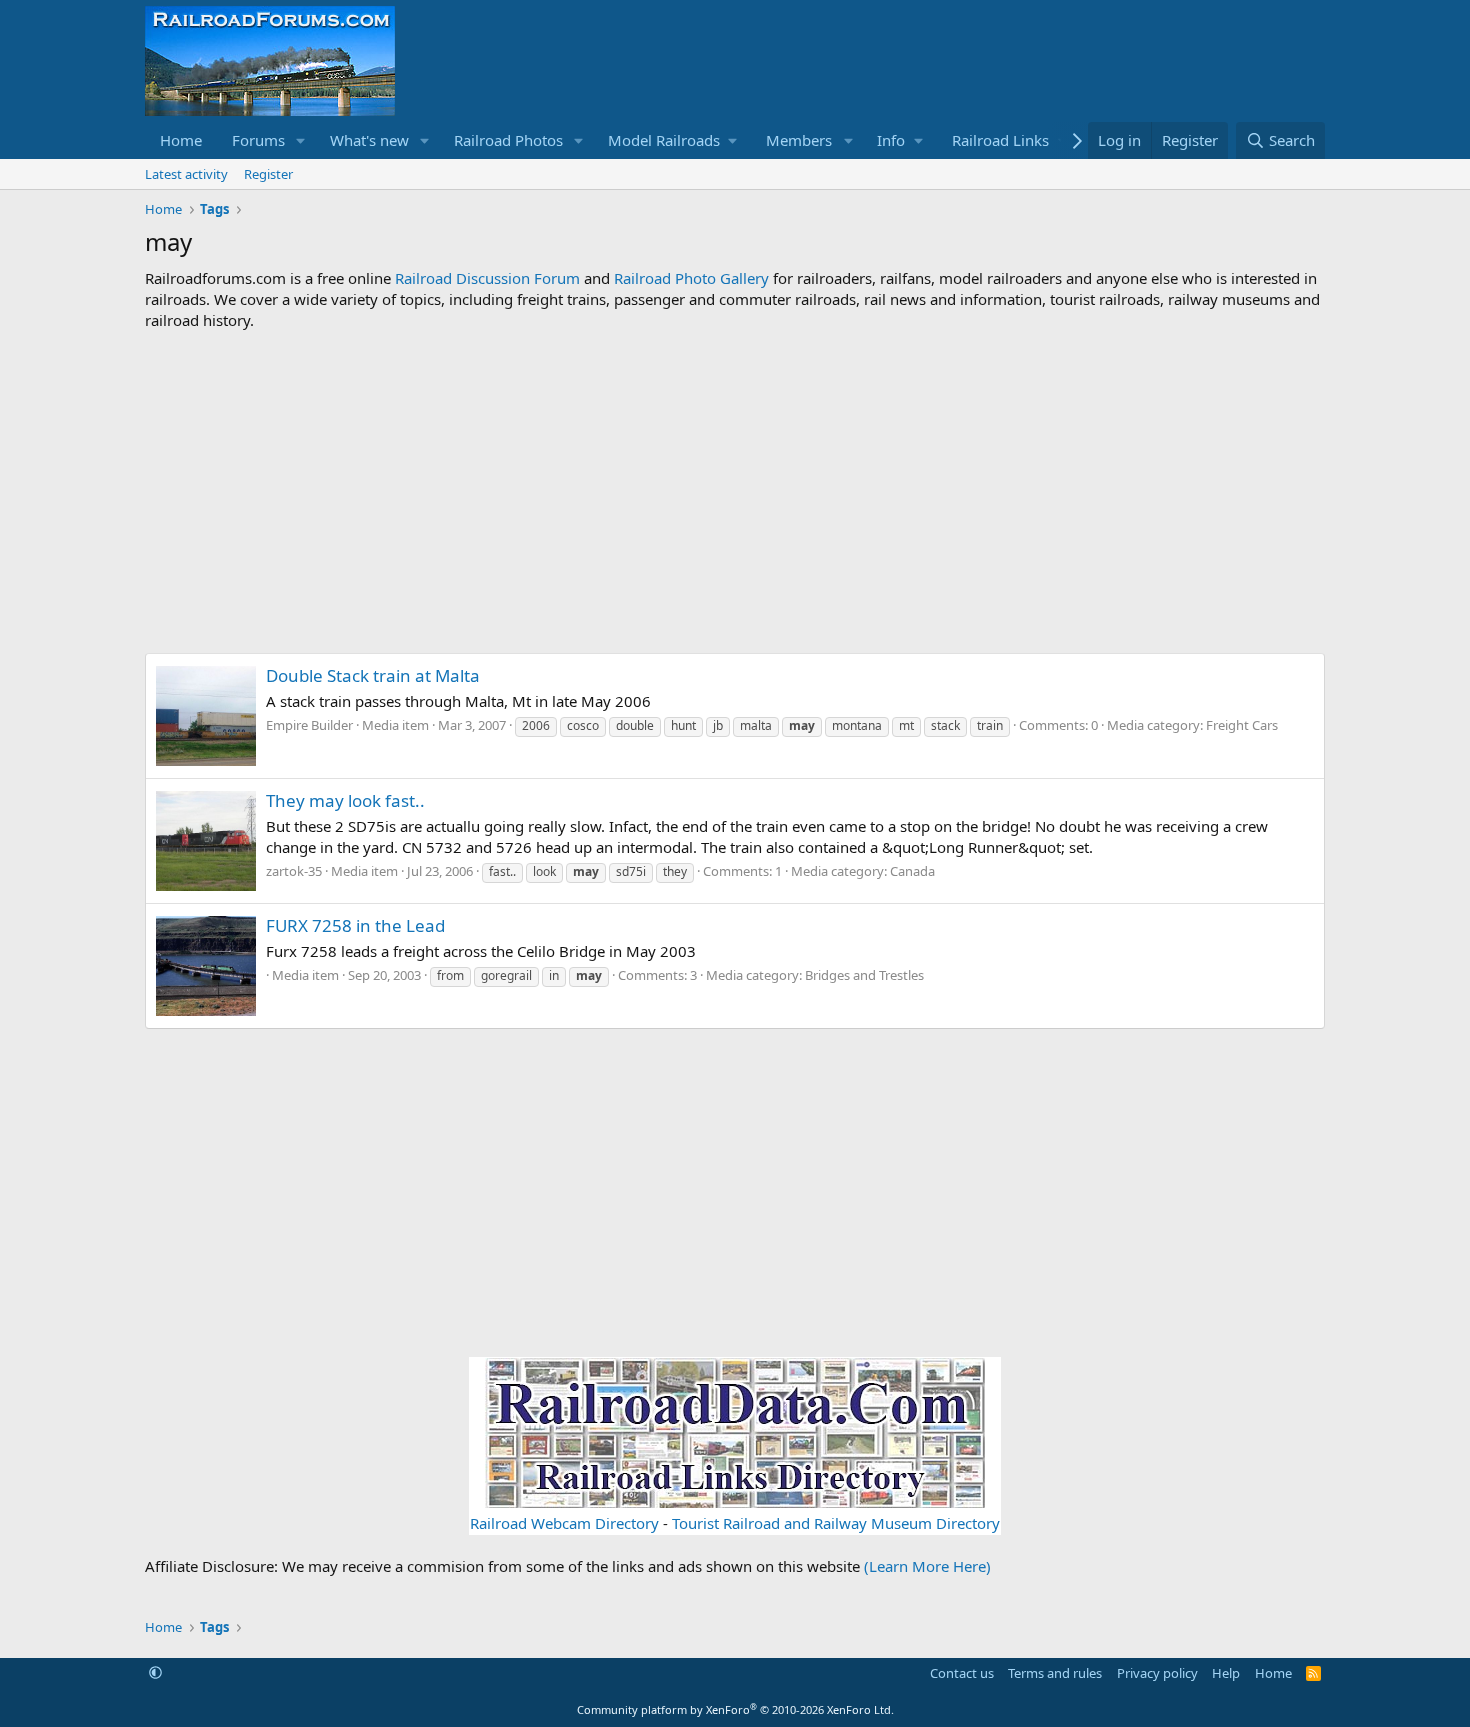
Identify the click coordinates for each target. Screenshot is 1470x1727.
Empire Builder (309, 725)
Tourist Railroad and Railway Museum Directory (836, 1523)
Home (181, 140)
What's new (369, 140)
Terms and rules (1055, 1673)
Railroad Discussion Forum (487, 278)
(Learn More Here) (927, 1566)
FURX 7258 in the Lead (355, 925)
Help (1226, 1673)
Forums (258, 140)
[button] (301, 140)
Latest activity (186, 174)
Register (268, 174)
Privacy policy (1157, 1673)
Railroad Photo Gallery (691, 278)
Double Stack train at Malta (373, 675)
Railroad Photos (508, 140)
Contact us (962, 1673)
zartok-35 (294, 871)
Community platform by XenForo (735, 1709)
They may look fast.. (345, 800)
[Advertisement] (735, 492)
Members (799, 140)
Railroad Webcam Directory (564, 1523)
